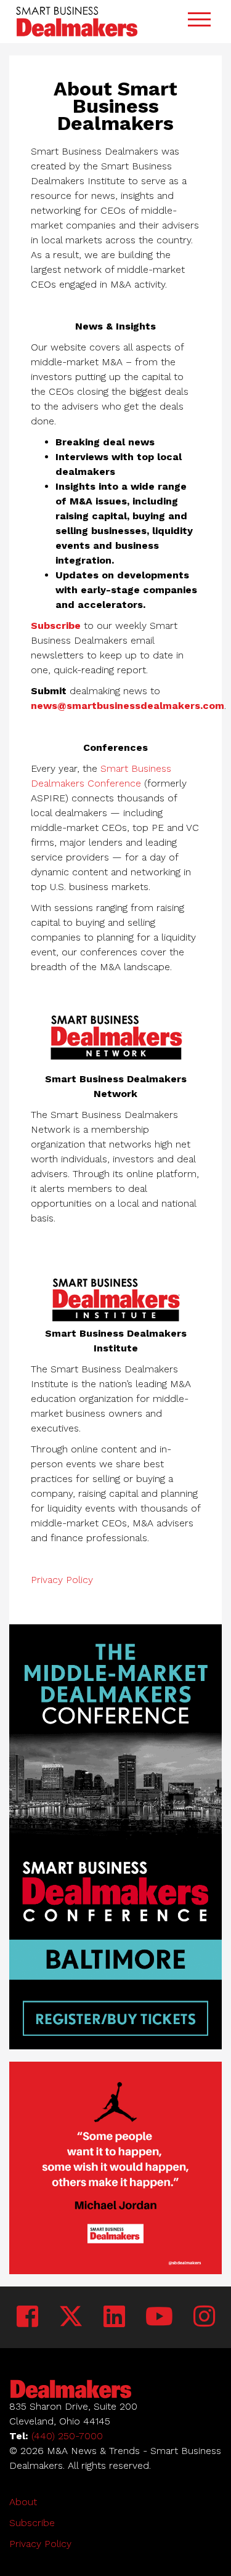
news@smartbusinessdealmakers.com (128, 706)
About (23, 2502)
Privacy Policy (62, 1580)
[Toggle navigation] (199, 21)
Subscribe (56, 626)
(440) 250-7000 (67, 2436)
